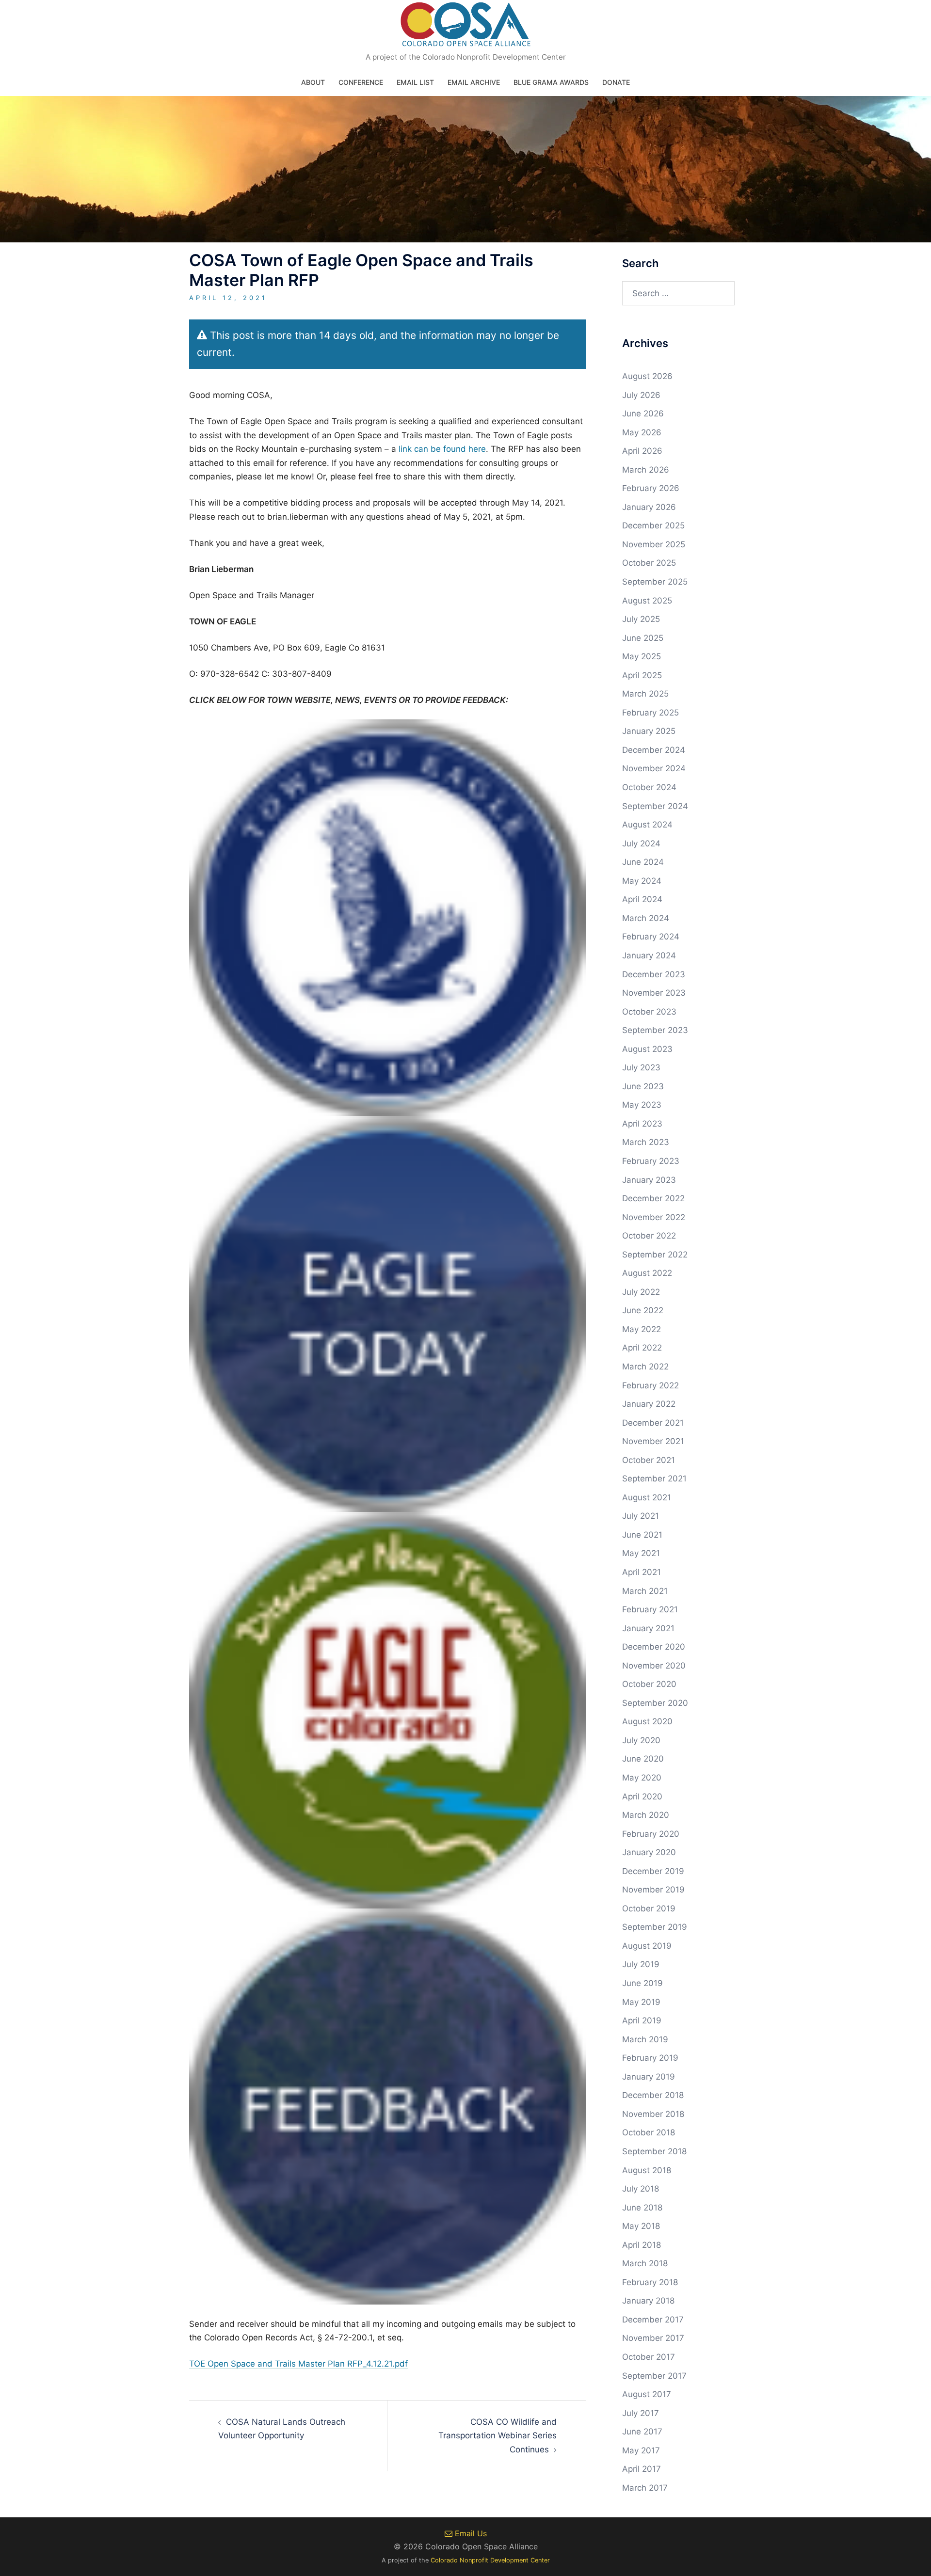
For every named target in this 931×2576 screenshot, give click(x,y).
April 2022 (642, 1348)
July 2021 (641, 1516)
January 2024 (649, 955)
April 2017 (642, 2469)
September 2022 (655, 1255)
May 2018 (641, 2226)
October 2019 (649, 1908)
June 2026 (643, 413)
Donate (616, 82)
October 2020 (649, 1684)
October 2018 (649, 2132)
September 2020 (655, 1703)
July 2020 (641, 1740)
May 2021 (641, 1553)
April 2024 (642, 899)
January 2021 (648, 1628)
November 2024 (654, 768)
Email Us (470, 2533)
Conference (361, 82)
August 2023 (647, 1049)
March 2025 (645, 694)
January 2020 (649, 1852)
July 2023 (641, 1067)
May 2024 (642, 881)
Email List (415, 82)
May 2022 (642, 1329)
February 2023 (651, 1161)
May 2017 (641, 2450)
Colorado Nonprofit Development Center (490, 2560)
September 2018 (654, 2151)
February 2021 (650, 1609)
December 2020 (654, 1647)
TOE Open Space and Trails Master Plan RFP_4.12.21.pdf (298, 2364)
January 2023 (649, 1180)
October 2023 (649, 1012)
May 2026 (642, 432)
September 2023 (655, 1030)
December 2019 (653, 1871)
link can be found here (442, 449)
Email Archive (474, 82)
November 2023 (654, 993)
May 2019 (641, 2002)
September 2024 (655, 806)
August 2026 (647, 376)
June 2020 (643, 1759)
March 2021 (645, 1591)
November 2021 (653, 1441)
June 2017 (642, 2432)
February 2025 (650, 713)
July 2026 (641, 395)
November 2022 (654, 1217)
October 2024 (649, 787)
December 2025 (653, 525)
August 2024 (647, 825)
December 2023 (654, 974)
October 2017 (649, 2357)
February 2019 (650, 2058)
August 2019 (647, 1946)
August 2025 (647, 601)
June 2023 (643, 1086)
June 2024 (643, 862)
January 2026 (649, 507)
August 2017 (647, 2394)
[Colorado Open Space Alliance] (466, 27)
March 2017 (645, 2488)
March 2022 (645, 1367)
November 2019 (653, 1890)
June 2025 (643, 638)
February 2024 (651, 937)
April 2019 (642, 2020)
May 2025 (642, 656)
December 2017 (653, 2320)
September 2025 (655, 582)
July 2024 (641, 843)
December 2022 (653, 1198)
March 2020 (646, 1815)
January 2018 (648, 2301)
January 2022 (649, 1404)
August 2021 (647, 1497)
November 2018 (653, 2114)
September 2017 (654, 2376)
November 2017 (653, 2338)
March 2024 (646, 918)
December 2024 (654, 750)
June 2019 (642, 1983)
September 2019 (655, 1927)
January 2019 (649, 2077)
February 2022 (650, 1385)
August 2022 (647, 1273)
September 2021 (654, 1479)
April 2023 (642, 1124)
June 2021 (642, 1535)
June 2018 (642, 2208)
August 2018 (647, 2170)
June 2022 (643, 1310)
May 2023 (642, 1105)
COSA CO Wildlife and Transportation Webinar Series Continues (498, 2436)
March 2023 (646, 1142)
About (313, 82)
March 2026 (646, 470)
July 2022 (641, 1292)
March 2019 (645, 2039)
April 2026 (642, 451)
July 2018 (641, 2189)
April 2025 (642, 675)
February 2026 (651, 488)
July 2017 (641, 2413)
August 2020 (647, 1721)
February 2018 (650, 2282)
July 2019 (641, 1964)
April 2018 (642, 2245)
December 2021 (653, 1423)
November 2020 (654, 1666)
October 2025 (649, 563)
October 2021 (649, 1460)
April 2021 (642, 1572)
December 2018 (653, 2095)
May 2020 (642, 1778)
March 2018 (645, 2263)
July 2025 (641, 619)
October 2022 (649, 1236)
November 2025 (654, 544)
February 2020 (651, 1834)
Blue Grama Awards (551, 82)
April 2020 (642, 1797)
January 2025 (649, 731)
